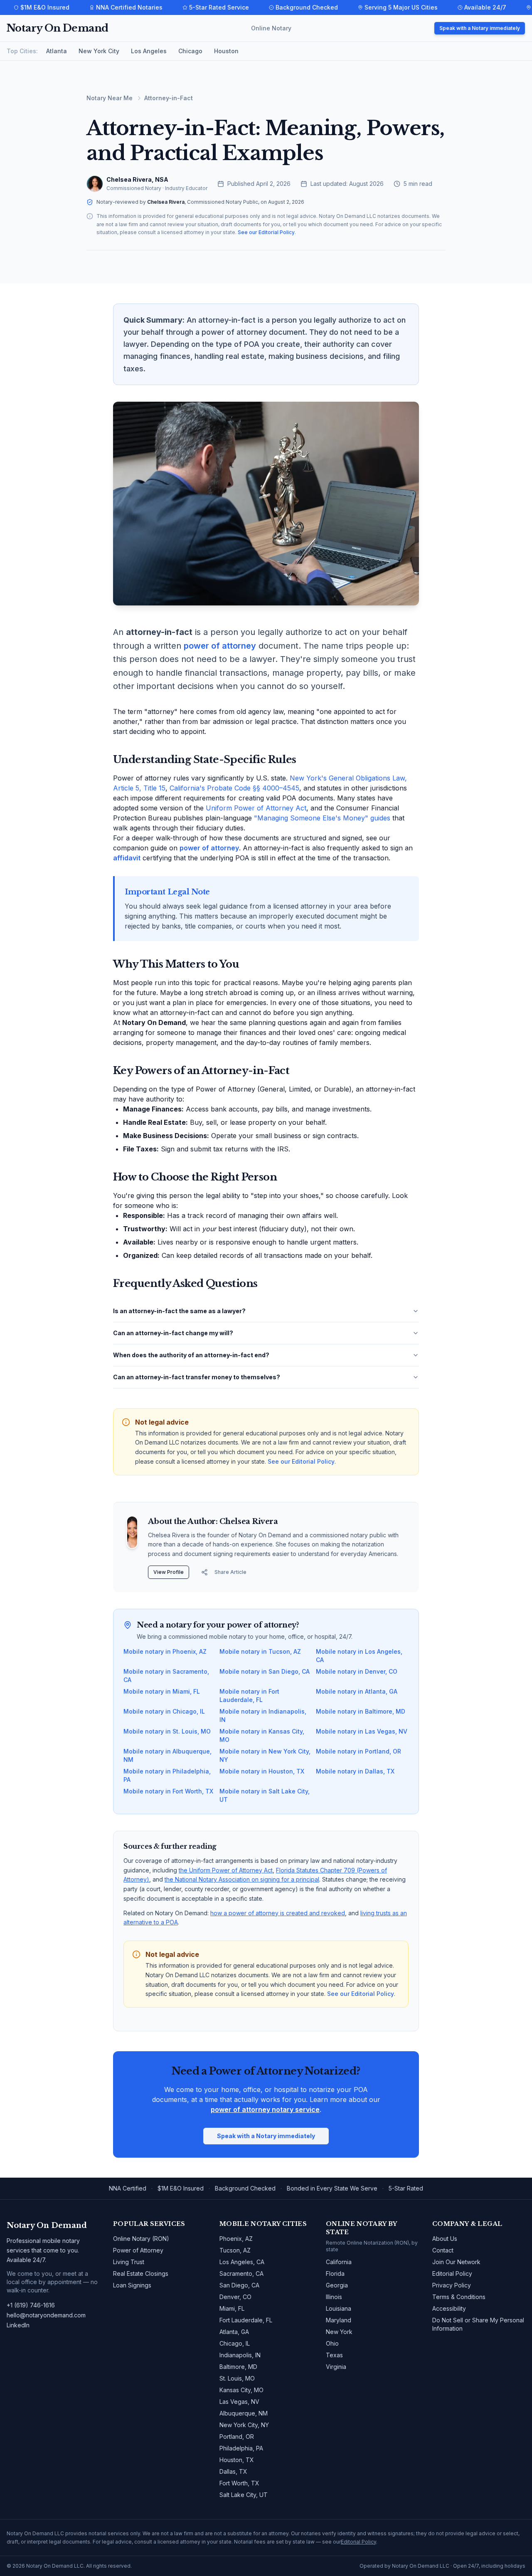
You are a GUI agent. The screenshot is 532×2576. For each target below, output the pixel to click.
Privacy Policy (452, 2285)
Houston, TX (237, 2460)
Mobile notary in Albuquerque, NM (167, 1755)
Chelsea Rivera (166, 202)
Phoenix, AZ (236, 2239)
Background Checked (245, 2188)
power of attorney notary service (265, 2109)
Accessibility (449, 2308)
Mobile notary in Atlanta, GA (357, 1691)
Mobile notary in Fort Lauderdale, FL (249, 1696)
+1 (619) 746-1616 (31, 2305)
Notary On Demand (57, 28)
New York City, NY (244, 2425)
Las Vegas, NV (239, 2402)
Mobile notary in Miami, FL (162, 1691)
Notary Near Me (110, 98)
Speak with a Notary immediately (480, 28)
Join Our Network (456, 2262)
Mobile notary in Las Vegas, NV (362, 1731)
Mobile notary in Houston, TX (262, 1771)
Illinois (334, 2297)
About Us (445, 2239)
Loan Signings (132, 2285)
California (339, 2262)
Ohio (332, 2343)
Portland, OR (237, 2436)
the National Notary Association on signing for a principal (242, 1879)
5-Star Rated (406, 2188)
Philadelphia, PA (241, 2448)
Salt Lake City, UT (244, 2495)
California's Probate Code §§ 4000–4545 (234, 788)
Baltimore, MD (238, 2367)
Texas (334, 2355)
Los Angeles (149, 51)
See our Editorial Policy (266, 232)
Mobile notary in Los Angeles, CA (359, 1656)
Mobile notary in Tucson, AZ (260, 1651)
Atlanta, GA (234, 2332)
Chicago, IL (235, 2343)
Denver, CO (235, 2297)
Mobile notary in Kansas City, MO (262, 1735)
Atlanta (57, 51)
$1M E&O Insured (181, 2188)
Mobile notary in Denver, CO (357, 1671)
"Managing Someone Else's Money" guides (322, 818)
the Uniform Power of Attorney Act (226, 1870)
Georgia (337, 2285)
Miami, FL (232, 2308)
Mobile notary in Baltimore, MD (361, 1711)
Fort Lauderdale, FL (246, 2320)
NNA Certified (128, 2188)
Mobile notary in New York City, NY (265, 1755)
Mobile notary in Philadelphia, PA (167, 1775)
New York (339, 2332)
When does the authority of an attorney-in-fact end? (191, 1355)
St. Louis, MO (237, 2378)
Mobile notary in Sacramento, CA (166, 1676)
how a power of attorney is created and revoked (278, 1913)
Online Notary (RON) (141, 2239)
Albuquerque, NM (244, 2413)
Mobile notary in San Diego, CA (265, 1671)
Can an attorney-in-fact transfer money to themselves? (197, 1377)
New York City (99, 51)
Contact (443, 2250)
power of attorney (220, 646)
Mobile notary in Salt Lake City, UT (265, 1795)
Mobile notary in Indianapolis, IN (263, 1715)
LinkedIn (18, 2325)
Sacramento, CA (241, 2273)
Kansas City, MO (241, 2390)
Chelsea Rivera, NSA (137, 179)
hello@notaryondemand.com (46, 2315)
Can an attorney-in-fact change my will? (173, 1333)
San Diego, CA (239, 2285)
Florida (335, 2273)
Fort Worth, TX (239, 2483)
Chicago (190, 51)
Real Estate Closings (141, 2273)
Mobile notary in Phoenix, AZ (165, 1651)
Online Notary (271, 28)
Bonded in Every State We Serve (332, 2188)
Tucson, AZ (235, 2250)
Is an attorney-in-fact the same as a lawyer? (179, 1311)
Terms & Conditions (459, 2297)
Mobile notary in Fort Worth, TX (168, 1791)
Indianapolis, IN (240, 2355)
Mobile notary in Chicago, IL (164, 1711)
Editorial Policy (452, 2273)
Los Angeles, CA (242, 2262)
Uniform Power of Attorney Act (256, 808)
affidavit (127, 858)
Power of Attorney (138, 2250)
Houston (226, 51)
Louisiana (339, 2308)
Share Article (230, 1572)
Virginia (336, 2367)
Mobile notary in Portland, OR (358, 1751)
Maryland (339, 2320)
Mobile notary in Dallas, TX (355, 1771)
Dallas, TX (233, 2471)
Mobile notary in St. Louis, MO (167, 1731)
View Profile (169, 1572)
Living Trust (129, 2262)
